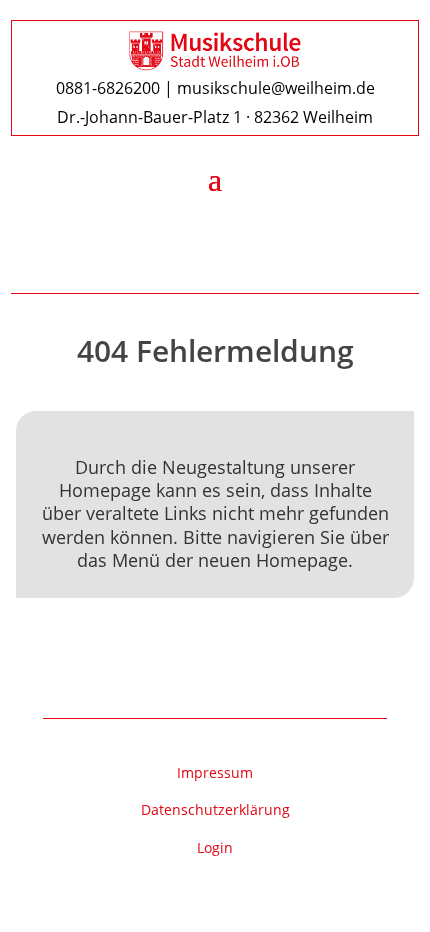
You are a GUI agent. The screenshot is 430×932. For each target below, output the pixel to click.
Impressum (215, 772)
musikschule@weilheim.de (276, 88)
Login (215, 847)
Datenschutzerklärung (215, 809)
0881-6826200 (108, 88)
